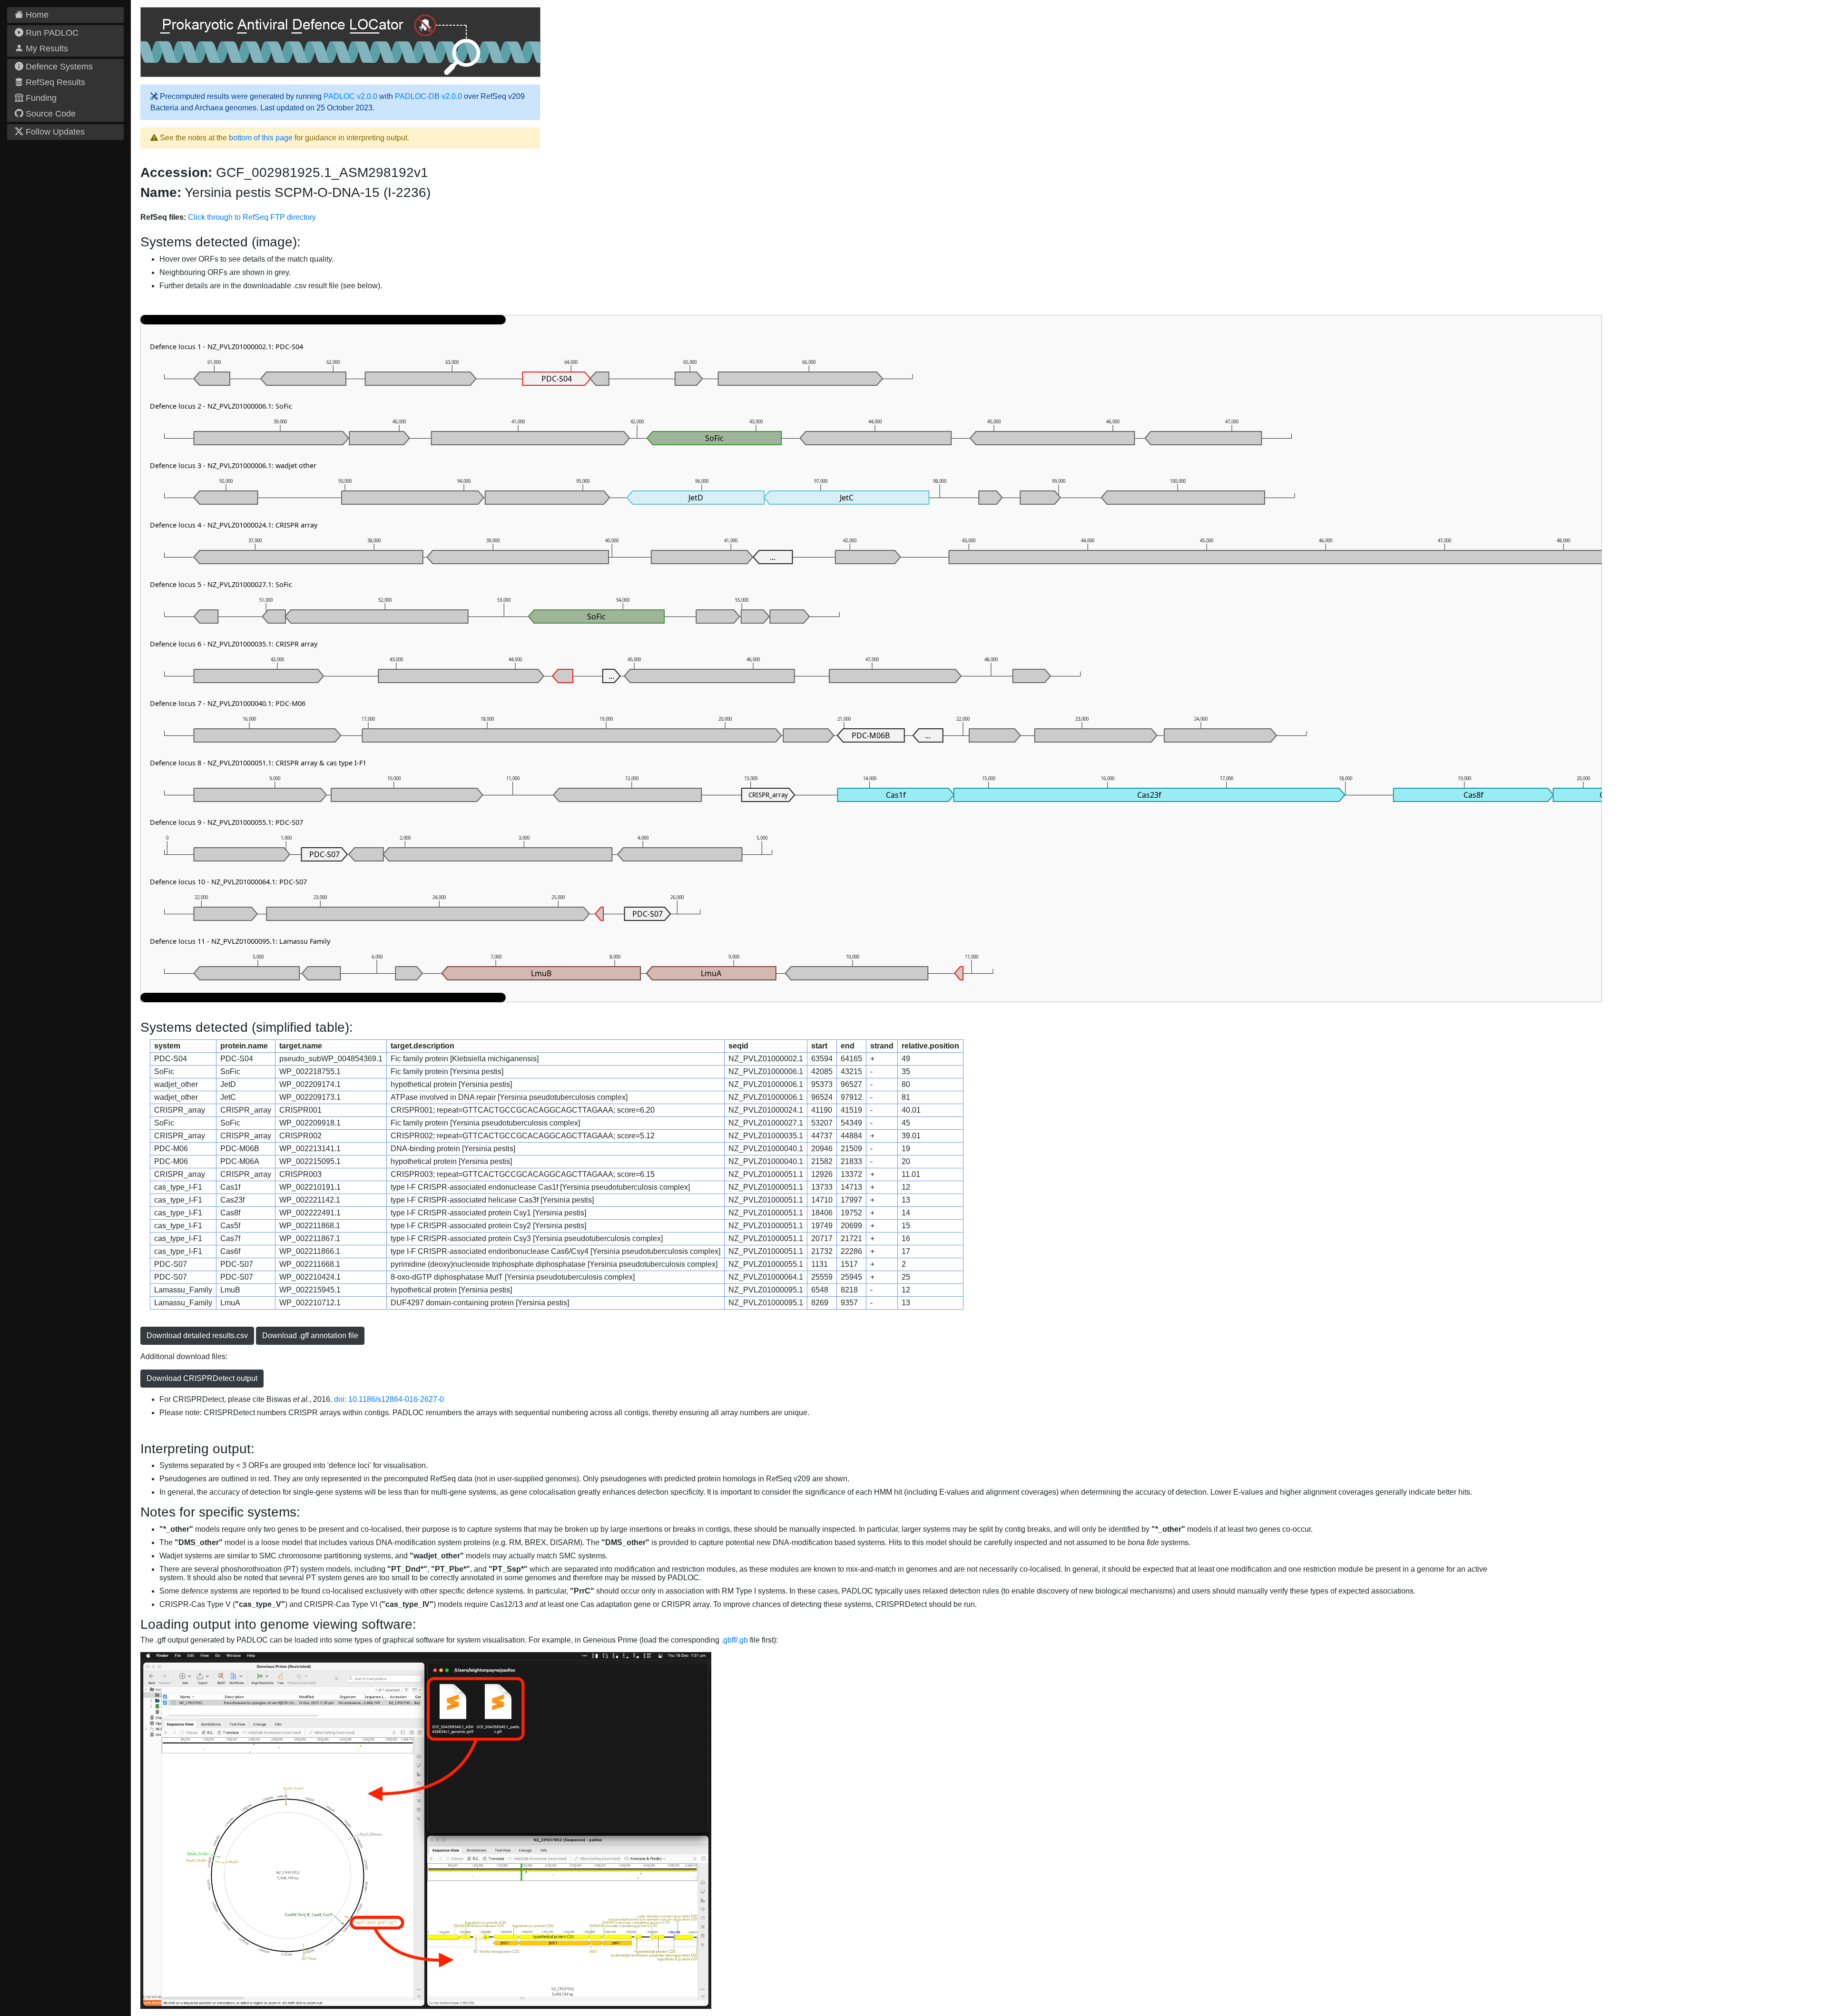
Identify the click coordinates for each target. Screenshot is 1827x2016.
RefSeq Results (54, 82)
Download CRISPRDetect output (202, 1378)
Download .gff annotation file (310, 1336)
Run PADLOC (51, 33)
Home (36, 15)
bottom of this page (261, 138)
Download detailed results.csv (197, 1336)
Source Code (49, 114)
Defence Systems (58, 67)
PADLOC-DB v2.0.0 (428, 96)
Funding (40, 98)
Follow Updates (54, 132)
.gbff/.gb (735, 1640)
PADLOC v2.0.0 (350, 96)
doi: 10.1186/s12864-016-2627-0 (389, 1399)
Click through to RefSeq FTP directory (252, 217)
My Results (46, 49)
